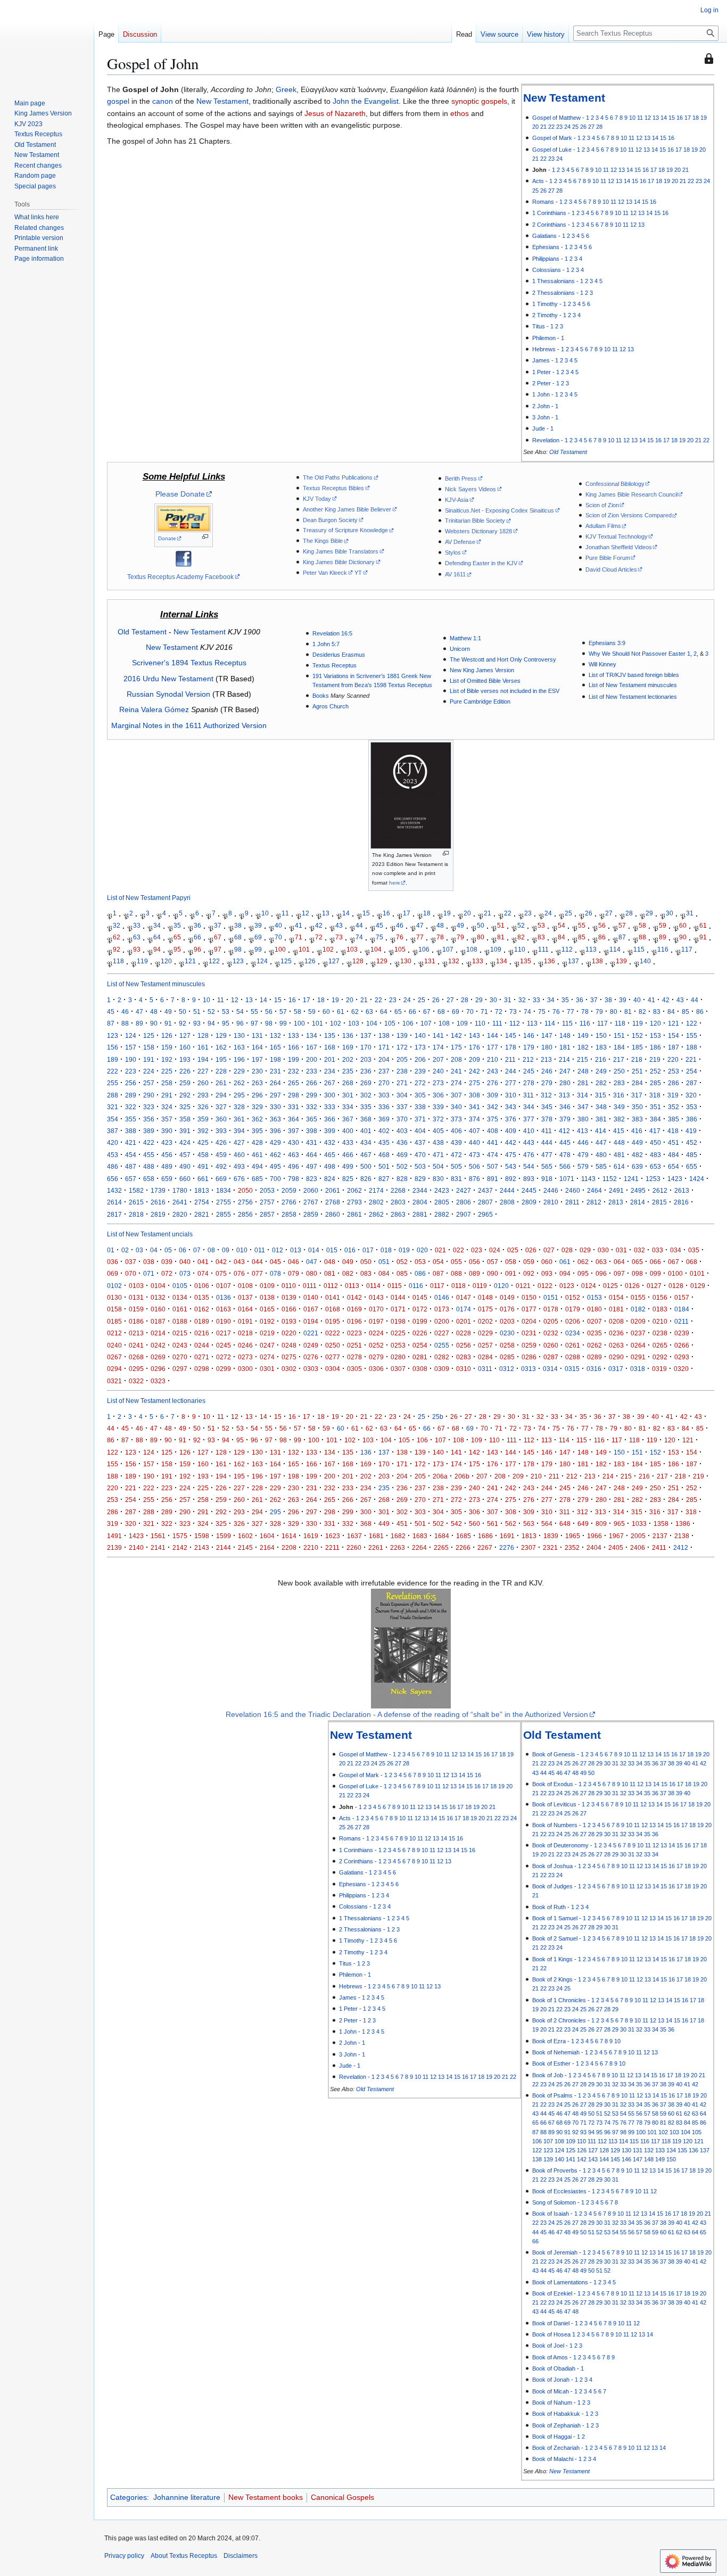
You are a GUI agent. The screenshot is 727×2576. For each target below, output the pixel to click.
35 (177, 925)
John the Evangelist (366, 101)
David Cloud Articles (611, 569)
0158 (114, 1309)
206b (462, 1476)
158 (149, 1047)
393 (221, 1131)
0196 (354, 1321)
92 (117, 949)
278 (529, 1083)
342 (493, 1107)
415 (619, 1131)
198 (275, 1059)
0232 (551, 1333)
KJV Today (317, 499)
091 (511, 1273)
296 (257, 1095)
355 (131, 1119)
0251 (354, 1345)
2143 (202, 1547)
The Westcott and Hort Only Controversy (503, 659)
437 (420, 1142)
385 (674, 1119)
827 (384, 1179)
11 (640, 118)
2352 (572, 1547)
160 (185, 1047)
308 (474, 1095)
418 (673, 1131)
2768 (333, 1202)
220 (673, 1059)
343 (511, 1107)
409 (511, 1131)
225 (167, 1071)
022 (458, 1250)
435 (384, 1142)
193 (185, 1059)
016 (350, 1250)
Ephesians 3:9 (607, 643)
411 (547, 1131)
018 (386, 1250)
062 (583, 1262)
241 (456, 1071)
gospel (118, 101)
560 (474, 1524)
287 (692, 1083)
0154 (616, 1297)
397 (294, 1131)
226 (185, 1071)
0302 (289, 1369)
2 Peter (542, 383)
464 (312, 1155)
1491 (114, 1536)
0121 (523, 1286)
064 (619, 1262)
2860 (333, 1214)
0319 (659, 1369)
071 (149, 1273)
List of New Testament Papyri (149, 898)
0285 (507, 1357)
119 (142, 961)
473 (474, 1155)
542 (456, 1524)
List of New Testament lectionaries (633, 697)
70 (278, 937)
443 (529, 1142)
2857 (267, 1214)
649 (583, 1524)
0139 (289, 1297)
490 (185, 1166)
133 (478, 961)
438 (438, 1142)
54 (561, 925)
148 (565, 1035)
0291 (638, 1357)
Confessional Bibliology (615, 484)
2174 (376, 1190)
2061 (333, 1190)
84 (561, 937)
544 (529, 1166)
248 (583, 1071)
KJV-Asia (457, 500)
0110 (289, 1286)
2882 (442, 1214)
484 (674, 1155)
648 (565, 1524)
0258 (507, 1345)
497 (312, 1166)
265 (294, 1083)
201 (330, 1059)
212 (528, 1059)
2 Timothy (545, 315)
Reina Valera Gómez (154, 709)
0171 (398, 1309)
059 (529, 1262)
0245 (224, 1345)
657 (131, 1179)
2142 (180, 1547)
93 (137, 949)
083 (366, 1273)
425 (203, 1142)
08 (211, 1250)
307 (456, 1095)
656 (113, 1179)
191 (149, 1059)
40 (278, 925)
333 (330, 1107)
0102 (114, 1286)
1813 (202, 1190)
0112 (331, 1286)
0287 (551, 1357)
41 (299, 925)
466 (348, 1155)
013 (296, 1250)
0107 (224, 1286)
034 (676, 1250)
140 (645, 961)
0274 (267, 1357)
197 (257, 1059)
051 (384, 1262)
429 (275, 1142)
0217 (224, 1333)
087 (438, 1273)
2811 (572, 1202)
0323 (158, 1381)
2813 (616, 1202)
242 (474, 1071)
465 (330, 1155)
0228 (464, 1333)
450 (655, 1142)
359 (203, 1119)
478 (565, 1155)
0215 (180, 1333)
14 (664, 118)
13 (656, 118)
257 (149, 1083)
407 (474, 1131)
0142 (354, 1297)
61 (703, 925)
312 (546, 1095)
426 (221, 1142)
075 (221, 1273)
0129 (698, 1286)
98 (238, 949)
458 (203, 1155)
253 (674, 1071)
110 (520, 949)
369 (384, 1119)
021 (440, 1250)
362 (257, 1119)
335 (366, 1107)
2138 (682, 1536)
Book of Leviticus (554, 1804)
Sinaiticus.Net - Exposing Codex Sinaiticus (499, 510)
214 (564, 1059)
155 (692, 1035)
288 (113, 1095)
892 (511, 1179)
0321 (114, 1381)
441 (493, 1142)
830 (438, 1179)
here (395, 883)
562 (511, 1524)
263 (257, 1083)
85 (582, 937)
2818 (136, 1214)
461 (257, 1155)
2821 (202, 1214)
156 (113, 1047)
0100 (675, 1273)
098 (637, 1273)
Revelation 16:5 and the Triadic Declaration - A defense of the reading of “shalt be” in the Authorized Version (407, 1714)
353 (692, 1107)
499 (348, 1166)
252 (655, 1071)
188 (692, 1047)
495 (275, 1166)
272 (420, 1083)
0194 (311, 1321)
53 (541, 925)
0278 (354, 1357)
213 (546, 1059)
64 (157, 937)
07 (197, 1250)
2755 (224, 1202)
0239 (682, 1333)
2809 (529, 1202)
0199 (420, 1321)
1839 (551, 1536)
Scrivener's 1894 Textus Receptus (189, 663)
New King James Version (482, 670)
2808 (507, 1202)
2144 (224, 1547)
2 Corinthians (549, 225)
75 (379, 937)
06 (183, 1250)
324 (167, 1107)
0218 (245, 1333)
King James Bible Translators (341, 551)
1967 (616, 1536)
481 (619, 1155)
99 (258, 949)
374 (474, 1119)
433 (348, 1142)
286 (674, 1083)
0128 (676, 1286)
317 (637, 1095)
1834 (224, 1190)
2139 (114, 1547)
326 (203, 1107)
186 (655, 1047)
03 (139, 1250)
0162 (202, 1309)
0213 (136, 1333)
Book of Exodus (553, 1784)
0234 (573, 1333)
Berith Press (461, 478)
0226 (420, 1333)
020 (422, 1250)
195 (221, 1059)
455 (149, 1155)
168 (330, 1047)
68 (238, 937)
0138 (267, 1297)
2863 (398, 1214)
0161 (180, 1309)
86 (602, 937)
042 (221, 1262)
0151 (551, 1297)
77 (420, 937)
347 (583, 1107)
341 (474, 1107)
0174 (464, 1309)
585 (601, 1166)
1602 (245, 1536)
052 (402, 1262)
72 (319, 937)
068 (692, 1262)
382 (619, 1119)
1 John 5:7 (326, 644)
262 (239, 1083)
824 (330, 1179)
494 (257, 1166)
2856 (245, 1214)
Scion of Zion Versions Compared (629, 515)
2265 (441, 1547)
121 (190, 961)
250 (619, 1071)
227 (203, 1071)
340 (456, 1107)
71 (299, 937)
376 (511, 1119)
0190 (224, 1321)
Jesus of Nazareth (335, 113)
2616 (158, 1202)
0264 (638, 1345)
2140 (136, 1547)
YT (358, 573)
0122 (545, 1286)
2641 (180, 1202)
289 (131, 1095)
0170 (376, 1309)
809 (601, 1524)
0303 (311, 1369)
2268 (398, 1190)
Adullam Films (603, 526)
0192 (267, 1321)
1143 (588, 1179)
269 (366, 1083)
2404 (594, 1547)
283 (619, 1083)
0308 (420, 1369)
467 (366, 1155)
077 (257, 1273)
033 (658, 1250)
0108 (245, 1286)
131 (430, 961)
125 (286, 961)
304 (402, 1095)
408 (493, 1131)
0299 (224, 1369)
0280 (398, 1357)
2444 (507, 1190)
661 (203, 1179)
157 (131, 1047)
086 (420, 1273)
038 (149, 1262)
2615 (136, 1202)
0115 (395, 1286)
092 (529, 1273)
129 (382, 961)
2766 (289, 1202)
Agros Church (331, 706)
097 (619, 1273)
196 (239, 1059)
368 (366, 1119)
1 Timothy (545, 304)
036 (113, 1262)
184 (619, 1047)
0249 (311, 1345)
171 (384, 1047)
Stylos (453, 552)
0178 (551, 1309)
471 (438, 1155)
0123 (567, 1286)
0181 (616, 1309)
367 (348, 1119)
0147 (464, 1297)
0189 (202, 1321)
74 (359, 937)
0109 (267, 1286)
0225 (398, 1333)
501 (384, 1166)
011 (260, 1250)
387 (113, 1131)
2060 (311, 1190)
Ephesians (546, 247)
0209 (638, 1321)
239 (420, 1071)
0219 (267, 1333)
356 (149, 1119)
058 (511, 1262)
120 (166, 961)
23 (559, 127)
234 (330, 1071)
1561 (158, 1536)
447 (601, 1142)
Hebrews (544, 349)
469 (402, 1155)
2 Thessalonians (553, 293)
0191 (245, 1321)
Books (321, 696)
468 (384, 1155)
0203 (507, 1321)
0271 (202, 1357)
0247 (267, 1345)
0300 (245, 1369)
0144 (398, 1297)
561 (493, 1524)
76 (400, 937)
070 (131, 1273)
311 (528, 1095)
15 (672, 118)
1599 (224, 1536)
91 (703, 937)
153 (655, 1035)
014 (314, 1250)
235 (348, 1071)
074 (203, 1273)
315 (601, 1095)
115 (639, 949)
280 (565, 1083)
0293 (682, 1357)
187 (674, 1047)
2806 (464, 1202)
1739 (158, 1190)
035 (694, 1250)
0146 (442, 1297)
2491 (616, 1190)
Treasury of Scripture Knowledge (345, 530)
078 (275, 1273)
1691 (507, 1536)
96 (197, 949)
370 (402, 1119)
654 (674, 1166)
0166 (289, 1309)
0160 (158, 1309)
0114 (373, 1286)
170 (366, 1047)
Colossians (547, 270)
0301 (267, 1369)
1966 (594, 1536)
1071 (567, 1179)
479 (583, 1155)
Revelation (546, 440)
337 (402, 1107)
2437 (485, 1190)
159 (167, 1047)
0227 (442, 1333)
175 (456, 1047)
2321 (550, 1547)
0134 (180, 1297)
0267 (114, 1357)
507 (493, 1166)
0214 (158, 1333)
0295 (136, 1369)
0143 (376, 1297)
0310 (464, 1369)
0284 (485, 1357)
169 (348, 1047)
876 (474, 1179)
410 (529, 1131)
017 (368, 1250)
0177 (529, 1309)
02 (125, 1250)
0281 (420, 1357)
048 (330, 1262)
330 (275, 1107)
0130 (114, 1297)
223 (131, 1071)
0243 (180, 1345)
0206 (573, 1321)
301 (348, 1095)
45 (379, 925)
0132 (158, 1297)
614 (619, 1166)
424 (185, 1142)
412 (564, 1131)
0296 (158, 1369)
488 (149, 1166)
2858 (289, 1214)
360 (221, 1119)
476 (529, 1155)
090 (493, 1273)
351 (655, 1107)
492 (221, 1166)
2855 (224, 1214)
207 (438, 1059)
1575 (180, 1536)
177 (493, 1047)
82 (521, 937)
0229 (485, 1333)
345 (547, 1107)
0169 (354, 1309)
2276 (507, 1547)
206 (420, 1059)
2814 (638, 1202)
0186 (136, 1321)
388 (131, 1131)
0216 (202, 1333)
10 (632, 118)
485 (692, 1155)
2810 (551, 1202)
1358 (661, 1524)
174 (438, 1047)
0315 (572, 1369)
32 (117, 925)
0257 (485, 1345)
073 (185, 1273)
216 (601, 1059)
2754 (202, 1202)
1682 (398, 1536)
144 (493, 1035)
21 (543, 127)
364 (294, 1119)
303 (384, 1095)
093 (547, 1273)
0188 (180, 1321)
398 (312, 1131)
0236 (616, 1333)
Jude (539, 428)
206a (440, 1476)
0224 (376, 1333)
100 (280, 949)
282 (601, 1083)
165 (275, 1047)
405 (438, 1131)
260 (203, 1083)
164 (257, 1047)
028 (567, 1250)
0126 (632, 1286)
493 (239, 1166)
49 (460, 925)
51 (501, 925)
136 (550, 961)
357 (167, 1119)
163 (239, 1047)
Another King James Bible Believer (347, 509)
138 (597, 961)
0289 (594, 1357)
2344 (420, 1190)
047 (312, 1262)
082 (348, 1273)
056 (474, 1262)
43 (339, 925)
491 (203, 1166)
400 (348, 1131)
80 (481, 937)
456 (167, 1155)
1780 (180, 1190)
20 (535, 127)
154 (674, 1035)
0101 (697, 1273)
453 (113, 1155)
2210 (311, 1547)
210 (493, 1059)
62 (117, 937)
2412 (681, 1547)
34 (157, 925)
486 (113, 1166)
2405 (616, 1547)
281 (583, 1083)
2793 (354, 1202)
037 (131, 1262)
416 (637, 1131)
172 (402, 1047)
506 (474, 1166)
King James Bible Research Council (631, 494)
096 (601, 1273)
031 (621, 1250)
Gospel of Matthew (556, 118)
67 (218, 937)
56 (602, 925)
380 (583, 1119)
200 (312, 1059)
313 (564, 1095)
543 (511, 1166)
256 (131, 1083)
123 (238, 961)
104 (376, 949)
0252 (376, 1345)
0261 (573, 1345)
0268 (136, 1357)
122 (214, 961)
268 (348, 1083)
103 (352, 949)
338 (420, 1107)
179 (529, 1047)
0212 (114, 1333)
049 (348, 1262)
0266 (682, 1345)
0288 (573, 1357)
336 (384, 1107)
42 (319, 925)
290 (149, 1095)
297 (275, 1095)
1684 (442, 1536)
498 (330, 1166)
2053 (267, 1190)
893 (529, 1179)
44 (359, 925)
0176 (507, 1309)
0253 (398, 1345)
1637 (354, 1536)
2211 (332, 1547)
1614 (289, 1536)
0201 (464, 1321)
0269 (158, 1357)
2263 (398, 1547)
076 (239, 1273)
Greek (286, 89)
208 (456, 1059)
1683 (420, 1536)
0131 (136, 1297)
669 (221, 1179)
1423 (675, 1179)
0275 (289, 1357)
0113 (352, 1286)
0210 (660, 1321)
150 (601, 1035)
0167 (311, 1309)
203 (366, 1059)
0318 (638, 1369)
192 (167, 1059)
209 (474, 1059)
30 (670, 914)
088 (456, 1273)
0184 (682, 1309)
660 (185, 1179)
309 (493, 1095)
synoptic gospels (479, 101)
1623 (333, 1536)
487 (131, 1166)
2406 (638, 1547)
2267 (485, 1547)
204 (384, 1059)
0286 (529, 1357)
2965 (485, 1214)
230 (257, 1071)
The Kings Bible (323, 541)
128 (358, 961)
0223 (354, 1333)
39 (258, 925)
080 (312, 1273)
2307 (528, 1547)
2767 (311, 1202)
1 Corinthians (549, 213)
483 (655, 1155)
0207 (594, 1321)
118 (118, 961)
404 (420, 1131)
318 (655, 1095)
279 (547, 1083)
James (541, 360)
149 (583, 1035)
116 (663, 949)
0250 (333, 1345)
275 (474, 1083)
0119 (480, 1286)
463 (294, 1155)
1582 (136, 1190)
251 (637, 1071)
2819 (158, 1214)
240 (438, 1071)
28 (599, 127)
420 (113, 1142)
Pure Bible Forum (608, 558)
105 (400, 949)
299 (312, 1095)
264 (275, 1083)
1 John (541, 394)
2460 (573, 1190)
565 (547, 1166)
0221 (311, 1333)
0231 (529, 1333)
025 (513, 1250)
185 (637, 1047)
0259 (529, 1345)
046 (294, 1262)
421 (131, 1142)
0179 (573, 1309)
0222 (333, 1333)
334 (348, 1107)
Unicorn (460, 649)
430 (294, 1142)
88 (642, 937)
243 (493, 1071)
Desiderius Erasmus (339, 655)
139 (621, 961)
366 (330, 1119)
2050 (245, 1190)
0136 (224, 1297)
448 (619, 1142)
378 (547, 1119)
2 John (541, 406)
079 (294, 1273)
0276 (311, 1357)
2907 (464, 1214)
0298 (202, 1369)
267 (330, 1083)
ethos (460, 113)
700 (275, 1179)
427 (239, 1142)
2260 (354, 1547)
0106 (202, 1286)
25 (575, 127)
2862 (376, 1214)
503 (420, 1166)
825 (348, 1179)
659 (167, 1179)
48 (440, 925)
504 (438, 1166)
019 (404, 1250)
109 (496, 949)
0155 (638, 1297)
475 (511, 1155)
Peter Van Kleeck (325, 573)
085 (402, 1273)
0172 (420, 1309)
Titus (539, 326)
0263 (616, 1345)
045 (275, 1262)
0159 (136, 1309)
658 (149, 1179)
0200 (442, 1321)
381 (601, 1119)
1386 (683, 1524)
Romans (543, 202)
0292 (660, 1357)
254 (692, 1071)
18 (696, 118)
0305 (354, 1369)
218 (637, 1059)
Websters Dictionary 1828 (478, 531)
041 (203, 1262)
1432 (114, 1190)
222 (113, 1071)
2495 (638, 1190)
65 (177, 937)
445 (565, 1142)
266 (312, 1083)
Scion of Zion (602, 505)
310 (511, 1095)
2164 (267, 1547)
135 (526, 961)
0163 (224, 1309)
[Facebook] (184, 558)
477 (547, 1155)
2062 (354, 1190)
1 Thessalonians (553, 281)
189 (113, 1059)
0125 (610, 1286)
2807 (485, 1202)
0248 (289, 1345)
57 (622, 925)
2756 (245, 1202)
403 (402, 1131)
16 (680, 118)
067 (674, 1262)
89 (663, 937)
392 (203, 1131)
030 (603, 1250)
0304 (333, 1369)
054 (438, 1262)
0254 (420, 1345)
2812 (594, 1202)
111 (543, 949)
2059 (289, 1190)
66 (197, 937)
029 (585, 1250)
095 (583, 1273)
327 (221, 1107)
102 (328, 949)
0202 (485, 1321)
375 (493, 1119)
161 (203, 1047)
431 (312, 1142)
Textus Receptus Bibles (333, 488)
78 (440, 937)
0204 (529, 1321)
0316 (594, 1369)
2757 (267, 1202)
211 (510, 1059)
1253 (653, 1179)
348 (601, 1107)
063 (601, 1262)
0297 (180, 1369)
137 (573, 961)
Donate (167, 538)
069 (113, 1273)
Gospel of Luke (552, 150)
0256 (464, 1345)
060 (547, 1262)
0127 (654, 1286)
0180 (594, 1309)
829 (420, 1179)
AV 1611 (455, 574)
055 (456, 1262)
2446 (551, 1190)
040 (185, 1262)
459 (221, 1155)
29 (649, 914)
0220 (289, 1333)
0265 (660, 1345)
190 (131, 1059)
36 (197, 925)
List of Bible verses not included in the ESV (505, 691)
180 (547, 1047)
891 (493, 1179)
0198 (398, 1321)
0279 (376, 1357)
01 (111, 1250)
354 (113, 1119)
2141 (158, 1547)
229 (239, 1071)
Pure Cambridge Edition (480, 701)
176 (474, 1047)
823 (312, 1179)
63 (137, 937)
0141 (333, 1297)
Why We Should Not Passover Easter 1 (639, 654)
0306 (376, 1369)
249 (601, 1071)
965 (619, 1524)
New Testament (564, 98)
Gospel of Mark (552, 138)
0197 (376, 1321)
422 (149, 1142)
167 (312, 1047)
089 (474, 1273)
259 (185, 1083)
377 (529, 1119)
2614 (114, 1202)
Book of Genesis (554, 1754)
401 (366, 1131)
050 (366, 1262)
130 (406, 961)
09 (226, 1250)
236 (366, 1071)
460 (239, 1155)
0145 (420, 1297)
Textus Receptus (334, 665)
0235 (594, 1333)
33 (137, 925)
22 (551, 127)
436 (402, 1142)
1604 (267, 1536)
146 (529, 1035)
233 (312, 1071)
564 (547, 1524)
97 (218, 949)
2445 (529, 1190)
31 (690, 914)
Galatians (544, 236)
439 (456, 1142)
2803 (398, 1202)
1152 (610, 1179)
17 (688, 118)
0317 (616, 1369)
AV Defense (460, 542)
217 (619, 1059)
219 (655, 1059)
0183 (660, 1309)
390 (167, 1131)
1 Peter (542, 372)
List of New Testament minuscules (633, 685)
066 (655, 1262)
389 (149, 1131)
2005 (638, 1536)
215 (583, 1059)
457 (185, 1155)
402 (384, 1131)
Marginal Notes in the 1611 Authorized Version (189, 725)
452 (692, 1142)
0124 (589, 1286)
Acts (538, 181)
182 (583, 1047)
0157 (682, 1297)
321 (113, 1107)
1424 (697, 1179)
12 (648, 118)
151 (619, 1035)
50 (481, 925)
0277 (333, 1357)
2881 (420, 1214)
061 (565, 1262)
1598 (202, 1536)
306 (438, 1095)
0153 (594, 1297)
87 (622, 937)
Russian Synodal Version (168, 694)
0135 (202, 1297)
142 (456, 1035)
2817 (114, 1214)
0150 (529, 1297)
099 (655, 1273)
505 (456, 1166)
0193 (289, 1321)
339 (438, 1107)
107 (448, 949)
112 (567, 949)
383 (637, 1119)
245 (529, 1071)
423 (167, 1142)
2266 (463, 1547)
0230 (507, 1333)
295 (239, 1095)
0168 (333, 1309)
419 (691, 1131)
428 (257, 1142)
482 (637, 1155)
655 (692, 1166)
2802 (376, 1202)
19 (704, 118)
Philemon (544, 338)
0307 (398, 1369)
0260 (551, 1345)
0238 (660, 1333)
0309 (442, 1369)
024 (495, 1250)
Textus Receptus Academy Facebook (180, 577)
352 (674, 1107)
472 (456, 1155)
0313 (528, 1369)
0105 (180, 1286)
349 (619, 1107)
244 (511, 1071)
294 (221, 1095)
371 (420, 1119)
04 (154, 1250)
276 (493, 1083)
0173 (442, 1309)
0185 (114, 1321)
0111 (310, 1286)
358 (185, 1119)
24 (567, 127)
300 (330, 1095)
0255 (442, 1345)
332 (312, 1107)
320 (691, 1095)
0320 (681, 1369)
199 (294, 1059)
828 (402, 1179)
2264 (419, 1547)
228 (221, 1071)
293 (203, 1095)
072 (167, 1273)
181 (565, 1047)
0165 (267, 1309)
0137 (245, 1297)
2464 (594, 1190)
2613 (682, 1190)
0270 (180, 1357)
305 (420, 1095)
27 (591, 127)
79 (460, 937)
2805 (442, 1202)
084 (384, 1273)
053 (420, 1262)
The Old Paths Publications (338, 477)
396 (275, 1131)
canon (163, 101)
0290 (616, 1357)
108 (472, 949)
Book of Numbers (555, 1825)
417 (655, 1131)
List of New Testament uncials (150, 1234)
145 (511, 1035)
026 (531, 1250)
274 (456, 1083)
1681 (376, 1536)
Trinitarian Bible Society (475, 521)
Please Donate (180, 494)
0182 (638, 1309)
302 (366, 1095)
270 (384, 1083)
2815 (659, 1202)
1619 (311, 1536)
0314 (550, 1369)
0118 (458, 1286)
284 (637, 1083)
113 (591, 949)
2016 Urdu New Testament (168, 679)
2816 (681, 1202)
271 (402, 1083)
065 (637, 1262)
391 (185, 1131)
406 (456, 1131)
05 (168, 1250)
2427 (464, 1190)
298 (294, 1095)
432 (330, 1142)
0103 (136, 1286)
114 (615, 949)
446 (583, 1142)
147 (547, 1035)
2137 (660, 1536)
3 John (541, 417)
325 (185, 1107)
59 (663, 925)
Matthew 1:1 (465, 638)
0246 (245, 1345)
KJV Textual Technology (617, 536)
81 (501, 937)
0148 (485, 1297)
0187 (158, 1321)
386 (692, 1119)
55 (582, 925)
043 (239, 1262)
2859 (311, 1214)
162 (221, 1047)
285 (655, 1083)
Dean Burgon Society (330, 520)
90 (683, 937)
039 (167, 1262)
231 (275, 1071)
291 (167, 1095)
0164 (245, 1309)
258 (167, 1083)
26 (583, 127)
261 (221, 1083)
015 (332, 1250)
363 (275, 1119)
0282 (442, 1357)
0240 (114, 1345)
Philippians (546, 259)
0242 (158, 1345)
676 (239, 1179)
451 (674, 1142)
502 (402, 1166)
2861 (354, 1214)
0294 (114, 1369)
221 (691, 1059)
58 (642, 925)
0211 (681, 1321)
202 (348, 1059)
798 (294, 1179)
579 (583, 1166)
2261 (376, 1547)
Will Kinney (602, 664)
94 (157, 949)
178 (511, 1047)
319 (673, 1095)
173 (420, 1047)
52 (521, 925)
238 (402, 1071)
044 (257, 1262)
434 (366, 1142)
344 (529, 1107)
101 (304, 949)
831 (456, 1179)
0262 (594, 1345)
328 (239, 1107)
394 (239, 1131)
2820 (180, 1214)
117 (687, 949)
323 (149, 1107)
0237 (638, 1333)
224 (149, 1071)
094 (565, 1273)
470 (420, 1155)
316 (619, 1095)
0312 (507, 1369)
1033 (639, 1524)
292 (185, 1095)
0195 (333, 1321)
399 (330, 1131)
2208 (289, 1547)
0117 (437, 1286)
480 (601, 1155)
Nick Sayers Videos (470, 489)
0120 (501, 1286)
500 (366, 1166)
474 (493, 1155)
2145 (245, 1547)
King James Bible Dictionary (339, 562)
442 (511, 1142)
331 (294, 1107)
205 (402, 1059)
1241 (631, 1179)
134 (502, 961)
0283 (464, 1357)
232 (294, 1071)
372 (438, 1119)
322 (131, 1107)
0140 (311, 1297)
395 (257, 1131)
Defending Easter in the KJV (481, 563)
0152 (573, 1297)
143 (474, 1035)
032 (639, 1250)
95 (177, 949)
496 (294, 1166)
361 (239, 1119)
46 (400, 925)
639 (637, 1166)
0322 (136, 1381)
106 (424, 949)
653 (655, 1166)
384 (655, 1119)
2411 (659, 1547)
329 (257, 1107)
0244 (202, 1345)
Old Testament (568, 452)
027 (549, 1250)
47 (420, 925)
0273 (245, 1357)
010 (242, 1250)
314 (583, 1095)
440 (474, 1142)
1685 (464, 1536)
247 (565, 1071)
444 (547, 1142)
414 (601, 1131)
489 (167, 1166)
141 (438, 1035)
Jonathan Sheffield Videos (619, 547)
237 (384, 1071)
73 (339, 937)
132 (454, 961)
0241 (136, 1345)
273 (438, 1083)
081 (330, 1273)
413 (583, 1131)
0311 (485, 1369)
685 (257, 1179)
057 (493, 1262)
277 (511, 1083)
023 (477, 1250)
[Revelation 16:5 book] (411, 1648)
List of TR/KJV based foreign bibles (634, 675)
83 (541, 937)
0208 (616, 1321)
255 (113, 1083)
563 (529, 1524)
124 (262, 961)
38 (238, 925)
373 (456, 1119)
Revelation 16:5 (332, 633)
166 (294, 1047)
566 (565, 1166)
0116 (416, 1286)
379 (565, 1119)
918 (547, 1179)
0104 (158, 1286)
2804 (420, 1202)
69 (258, 937)
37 (218, 925)
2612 (660, 1190)
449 (637, 1142)
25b (438, 1417)
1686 (485, 1536)
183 (601, 1047)
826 (366, 1179)
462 (275, 1155)
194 (203, 1059)
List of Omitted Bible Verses (485, 681)
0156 (660, 1297)
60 (683, 925)
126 (310, 961)
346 (565, 1107)
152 (637, 1035)
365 (312, 1119)
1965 (573, 1536)
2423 (442, 1190)
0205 (551, 1321)
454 (131, 1155)
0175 (485, 1309)
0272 (224, 1357)
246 (547, 1071)
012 (278, 1250)
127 (334, 961)
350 (637, 1107)
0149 (507, 1297)
